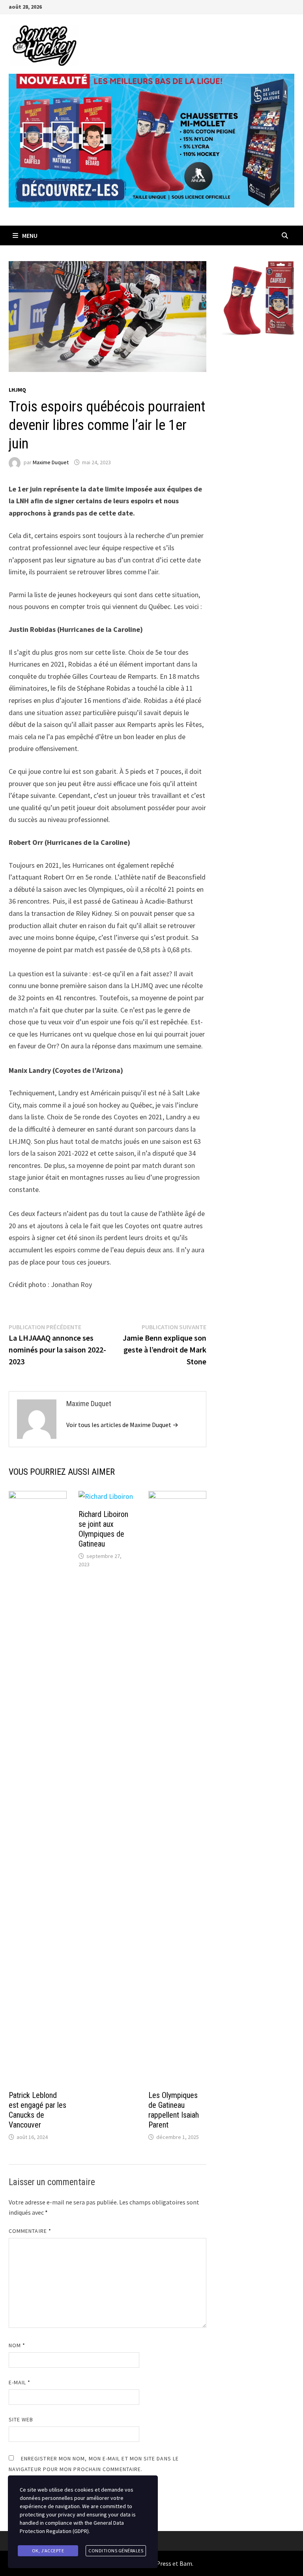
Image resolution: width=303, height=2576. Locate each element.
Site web (21, 2419)
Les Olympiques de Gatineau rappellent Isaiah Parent (174, 2110)
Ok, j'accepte (48, 2551)
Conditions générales (116, 2551)
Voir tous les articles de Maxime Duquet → (122, 1425)
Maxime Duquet (51, 462)
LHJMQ (17, 390)
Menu (30, 235)
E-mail (20, 2382)
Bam (186, 2563)
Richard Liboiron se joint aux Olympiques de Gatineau (103, 1529)
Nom (17, 2345)
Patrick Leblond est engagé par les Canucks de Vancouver (37, 2110)
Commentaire (30, 2231)
